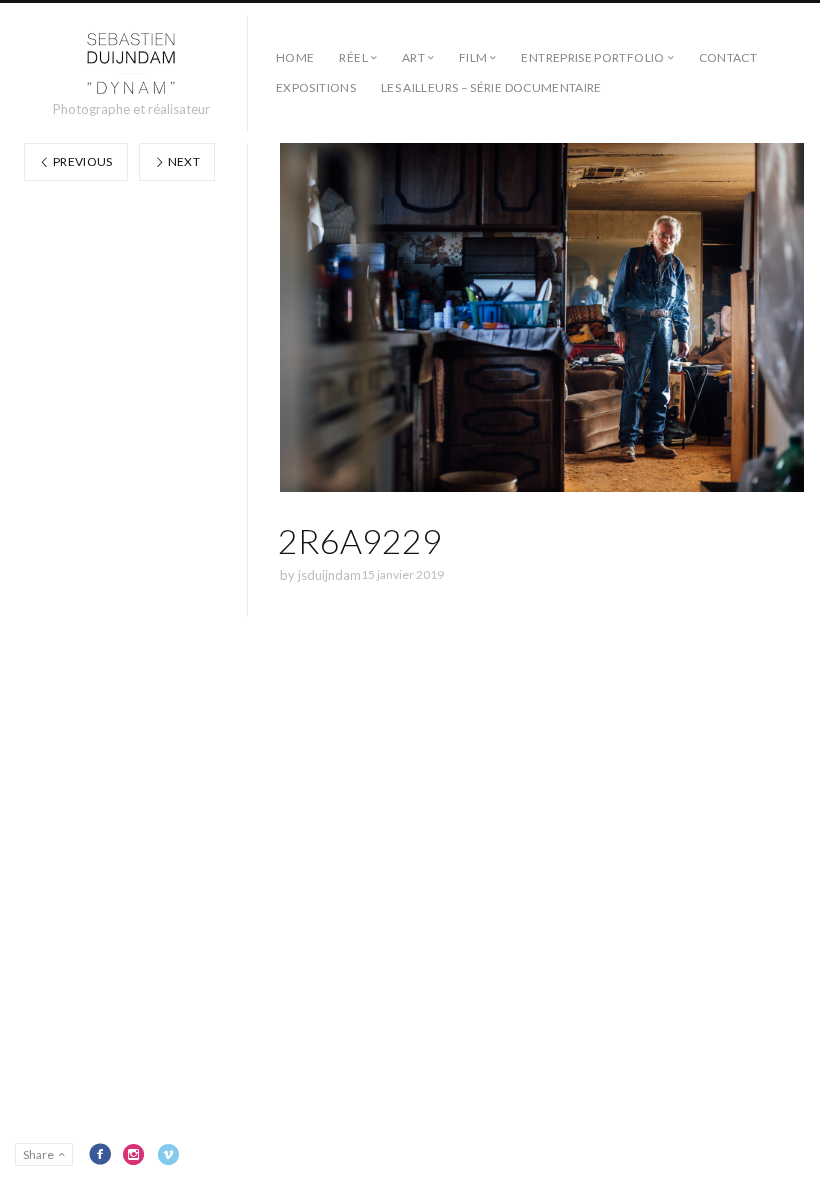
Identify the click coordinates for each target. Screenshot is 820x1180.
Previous (82, 161)
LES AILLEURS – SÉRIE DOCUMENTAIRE (491, 87)
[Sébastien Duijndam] (131, 64)
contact (728, 57)
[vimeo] (168, 1154)
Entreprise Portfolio (592, 57)
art (413, 57)
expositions (316, 87)
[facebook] (100, 1154)
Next (182, 161)
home (295, 57)
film (473, 57)
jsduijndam (329, 575)
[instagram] (134, 1154)
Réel (353, 57)
